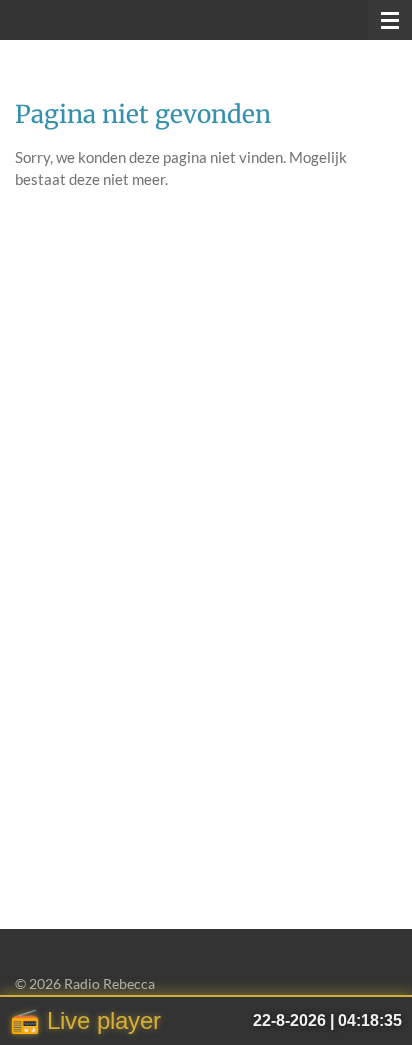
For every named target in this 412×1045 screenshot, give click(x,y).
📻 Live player (85, 1020)
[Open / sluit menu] (390, 20)
